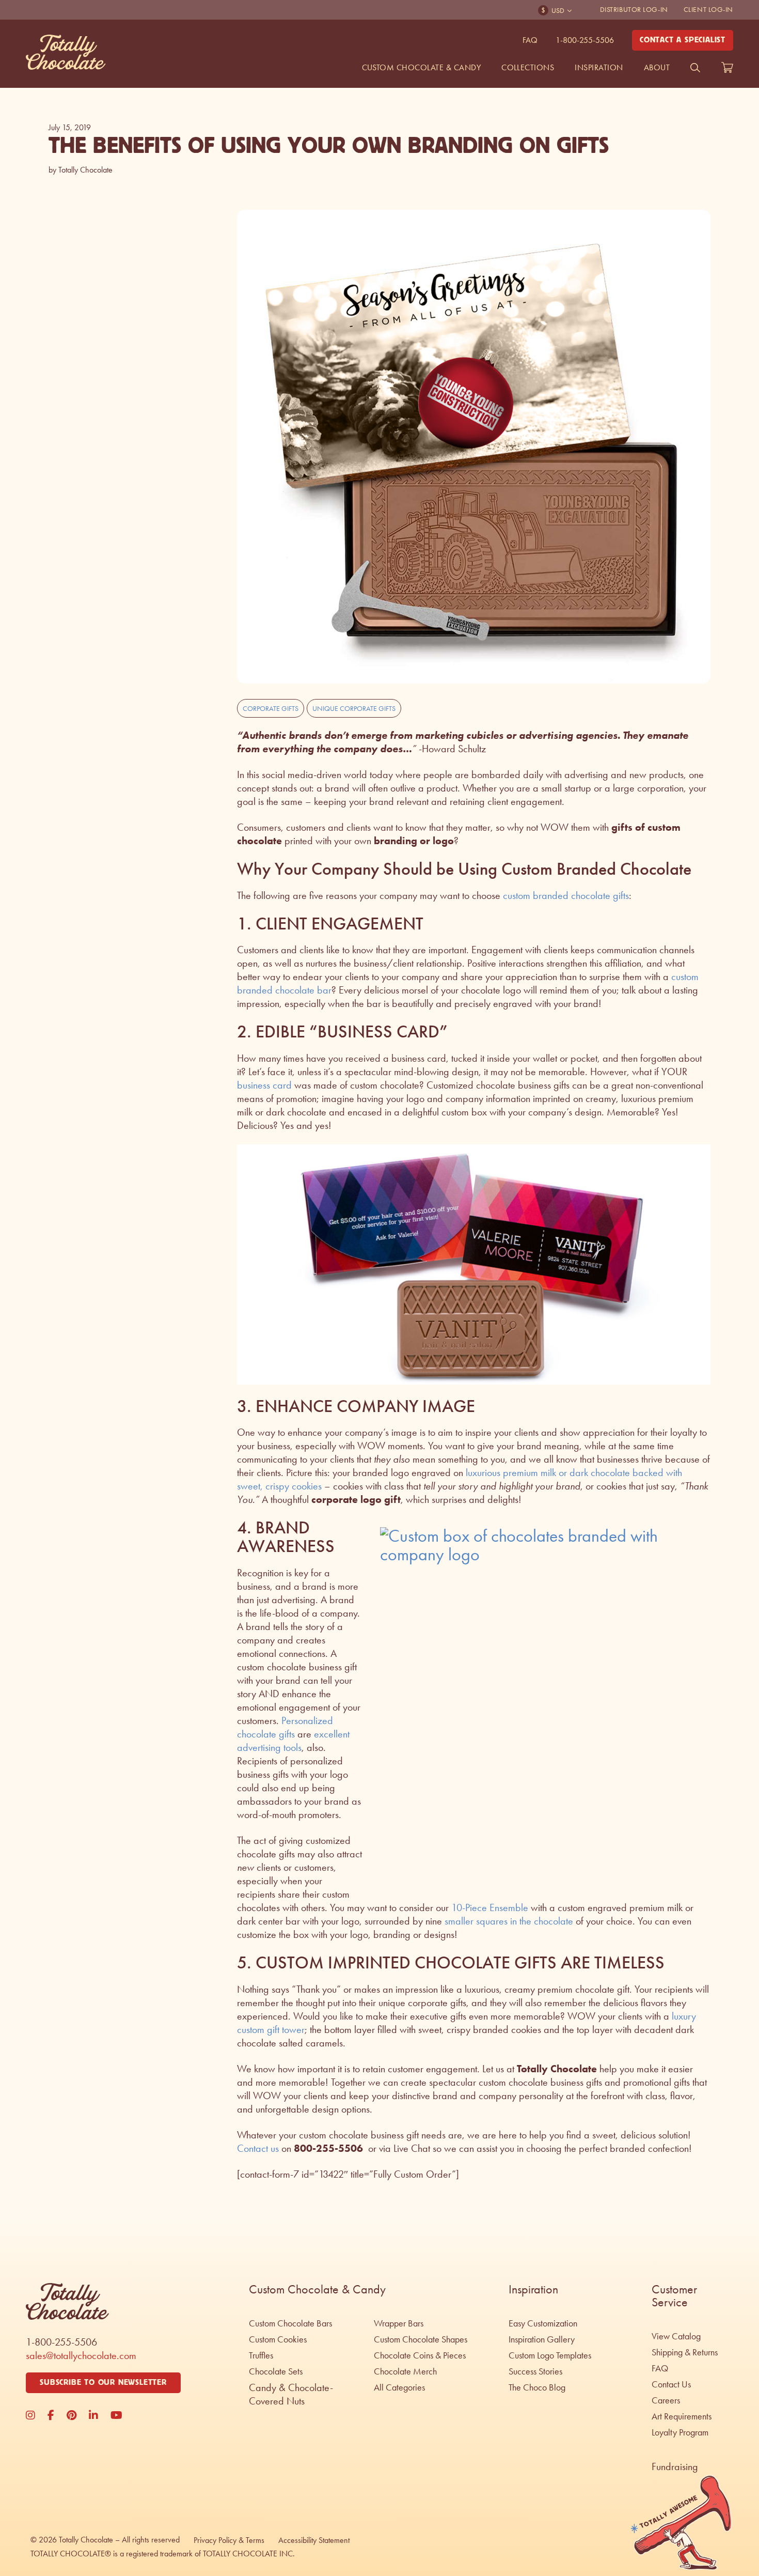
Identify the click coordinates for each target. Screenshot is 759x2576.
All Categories (399, 2387)
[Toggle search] (695, 68)
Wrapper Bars (399, 2323)
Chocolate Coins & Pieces (420, 2355)
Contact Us (671, 2384)
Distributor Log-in (634, 10)
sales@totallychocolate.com (81, 2355)
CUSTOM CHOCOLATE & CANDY (422, 67)
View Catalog (676, 2336)
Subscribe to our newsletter (103, 2383)
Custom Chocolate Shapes (421, 2339)
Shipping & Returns (685, 2352)
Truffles (261, 2355)
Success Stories (535, 2371)
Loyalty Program (680, 2432)
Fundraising (675, 2466)
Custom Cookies (278, 2339)
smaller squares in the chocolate (509, 1921)
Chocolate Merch (405, 2371)
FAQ (530, 40)
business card (264, 1085)
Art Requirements (682, 2416)
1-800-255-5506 (585, 40)
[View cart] (727, 68)
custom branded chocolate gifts (566, 895)
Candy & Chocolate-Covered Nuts (291, 2394)
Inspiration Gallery (542, 2339)
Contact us (258, 2148)
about (657, 67)
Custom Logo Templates (550, 2355)
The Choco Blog (537, 2387)
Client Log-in (708, 10)
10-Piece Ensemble (490, 1907)
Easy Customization (543, 2323)
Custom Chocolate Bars (290, 2323)
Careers (666, 2400)
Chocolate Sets (276, 2371)
